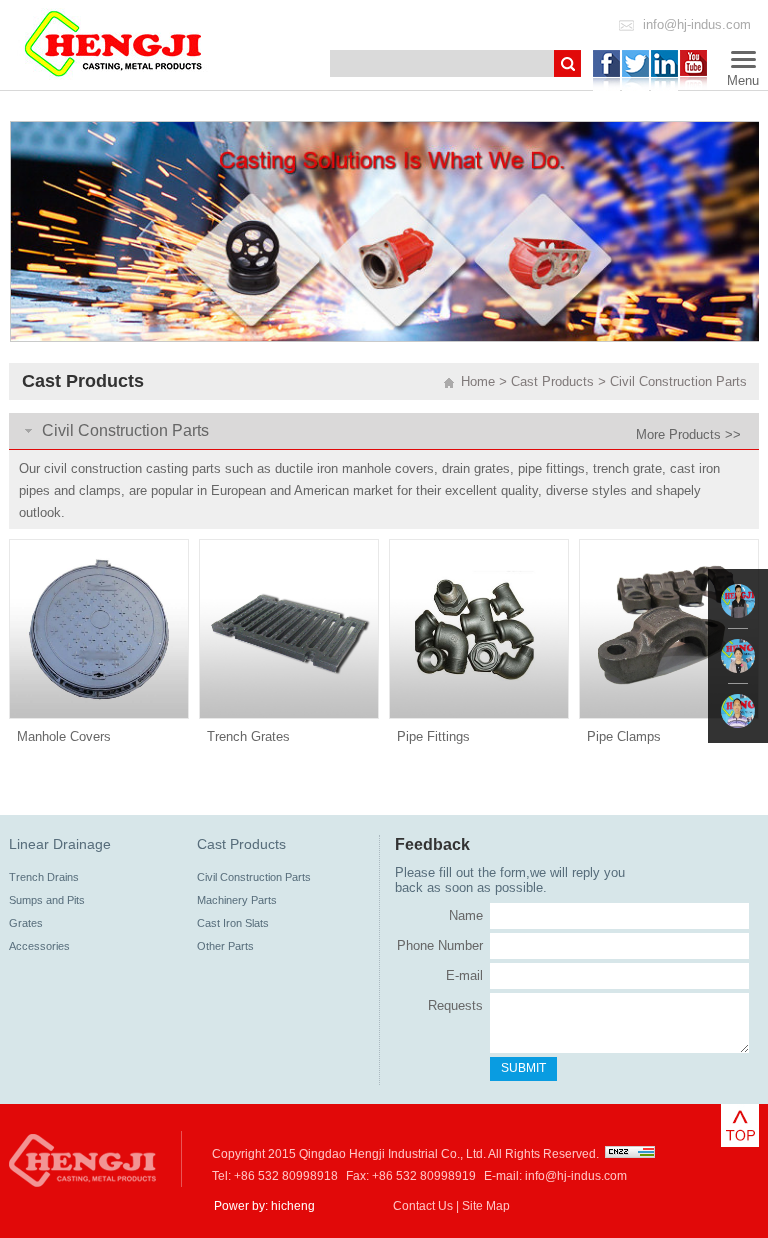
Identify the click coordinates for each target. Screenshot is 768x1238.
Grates (26, 923)
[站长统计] (630, 1154)
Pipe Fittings (433, 736)
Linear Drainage (60, 844)
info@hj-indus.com (697, 24)
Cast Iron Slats (233, 923)
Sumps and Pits (47, 900)
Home (478, 381)
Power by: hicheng (264, 1206)
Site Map (486, 1206)
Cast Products (552, 381)
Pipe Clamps (624, 736)
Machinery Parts (237, 900)
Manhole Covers (64, 736)
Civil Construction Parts (678, 381)
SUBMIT (523, 1068)
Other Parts (225, 946)
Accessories (39, 946)
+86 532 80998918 (286, 1176)
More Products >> (688, 434)
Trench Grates (248, 736)
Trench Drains (44, 877)
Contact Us (423, 1206)
